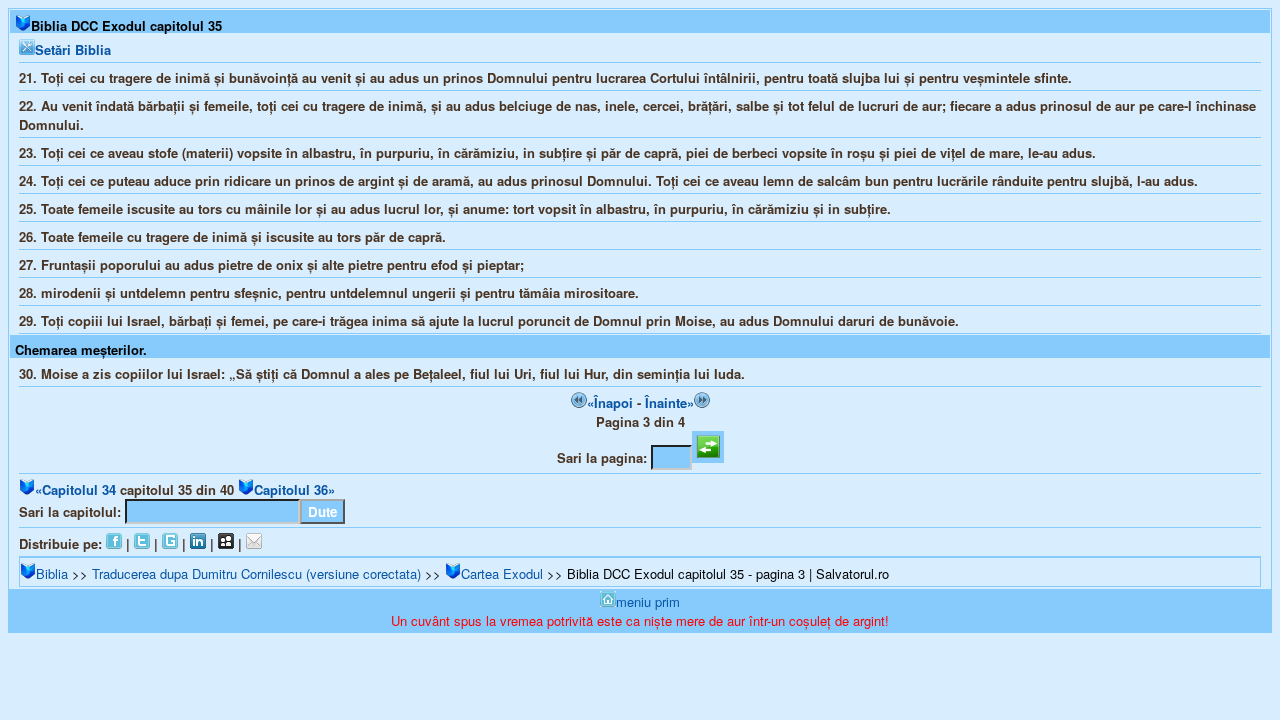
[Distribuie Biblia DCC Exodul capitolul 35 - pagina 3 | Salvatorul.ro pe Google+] (170, 543)
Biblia (52, 573)
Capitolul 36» (294, 489)
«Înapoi (610, 402)
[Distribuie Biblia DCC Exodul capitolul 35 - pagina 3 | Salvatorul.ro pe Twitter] (142, 543)
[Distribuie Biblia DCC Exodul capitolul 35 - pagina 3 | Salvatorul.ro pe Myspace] (226, 543)
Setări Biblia (73, 49)
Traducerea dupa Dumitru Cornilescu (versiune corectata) (256, 573)
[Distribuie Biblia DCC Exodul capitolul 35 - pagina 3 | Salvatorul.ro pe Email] (254, 543)
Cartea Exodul (502, 573)
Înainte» (669, 402)
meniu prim (648, 601)
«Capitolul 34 (75, 489)
